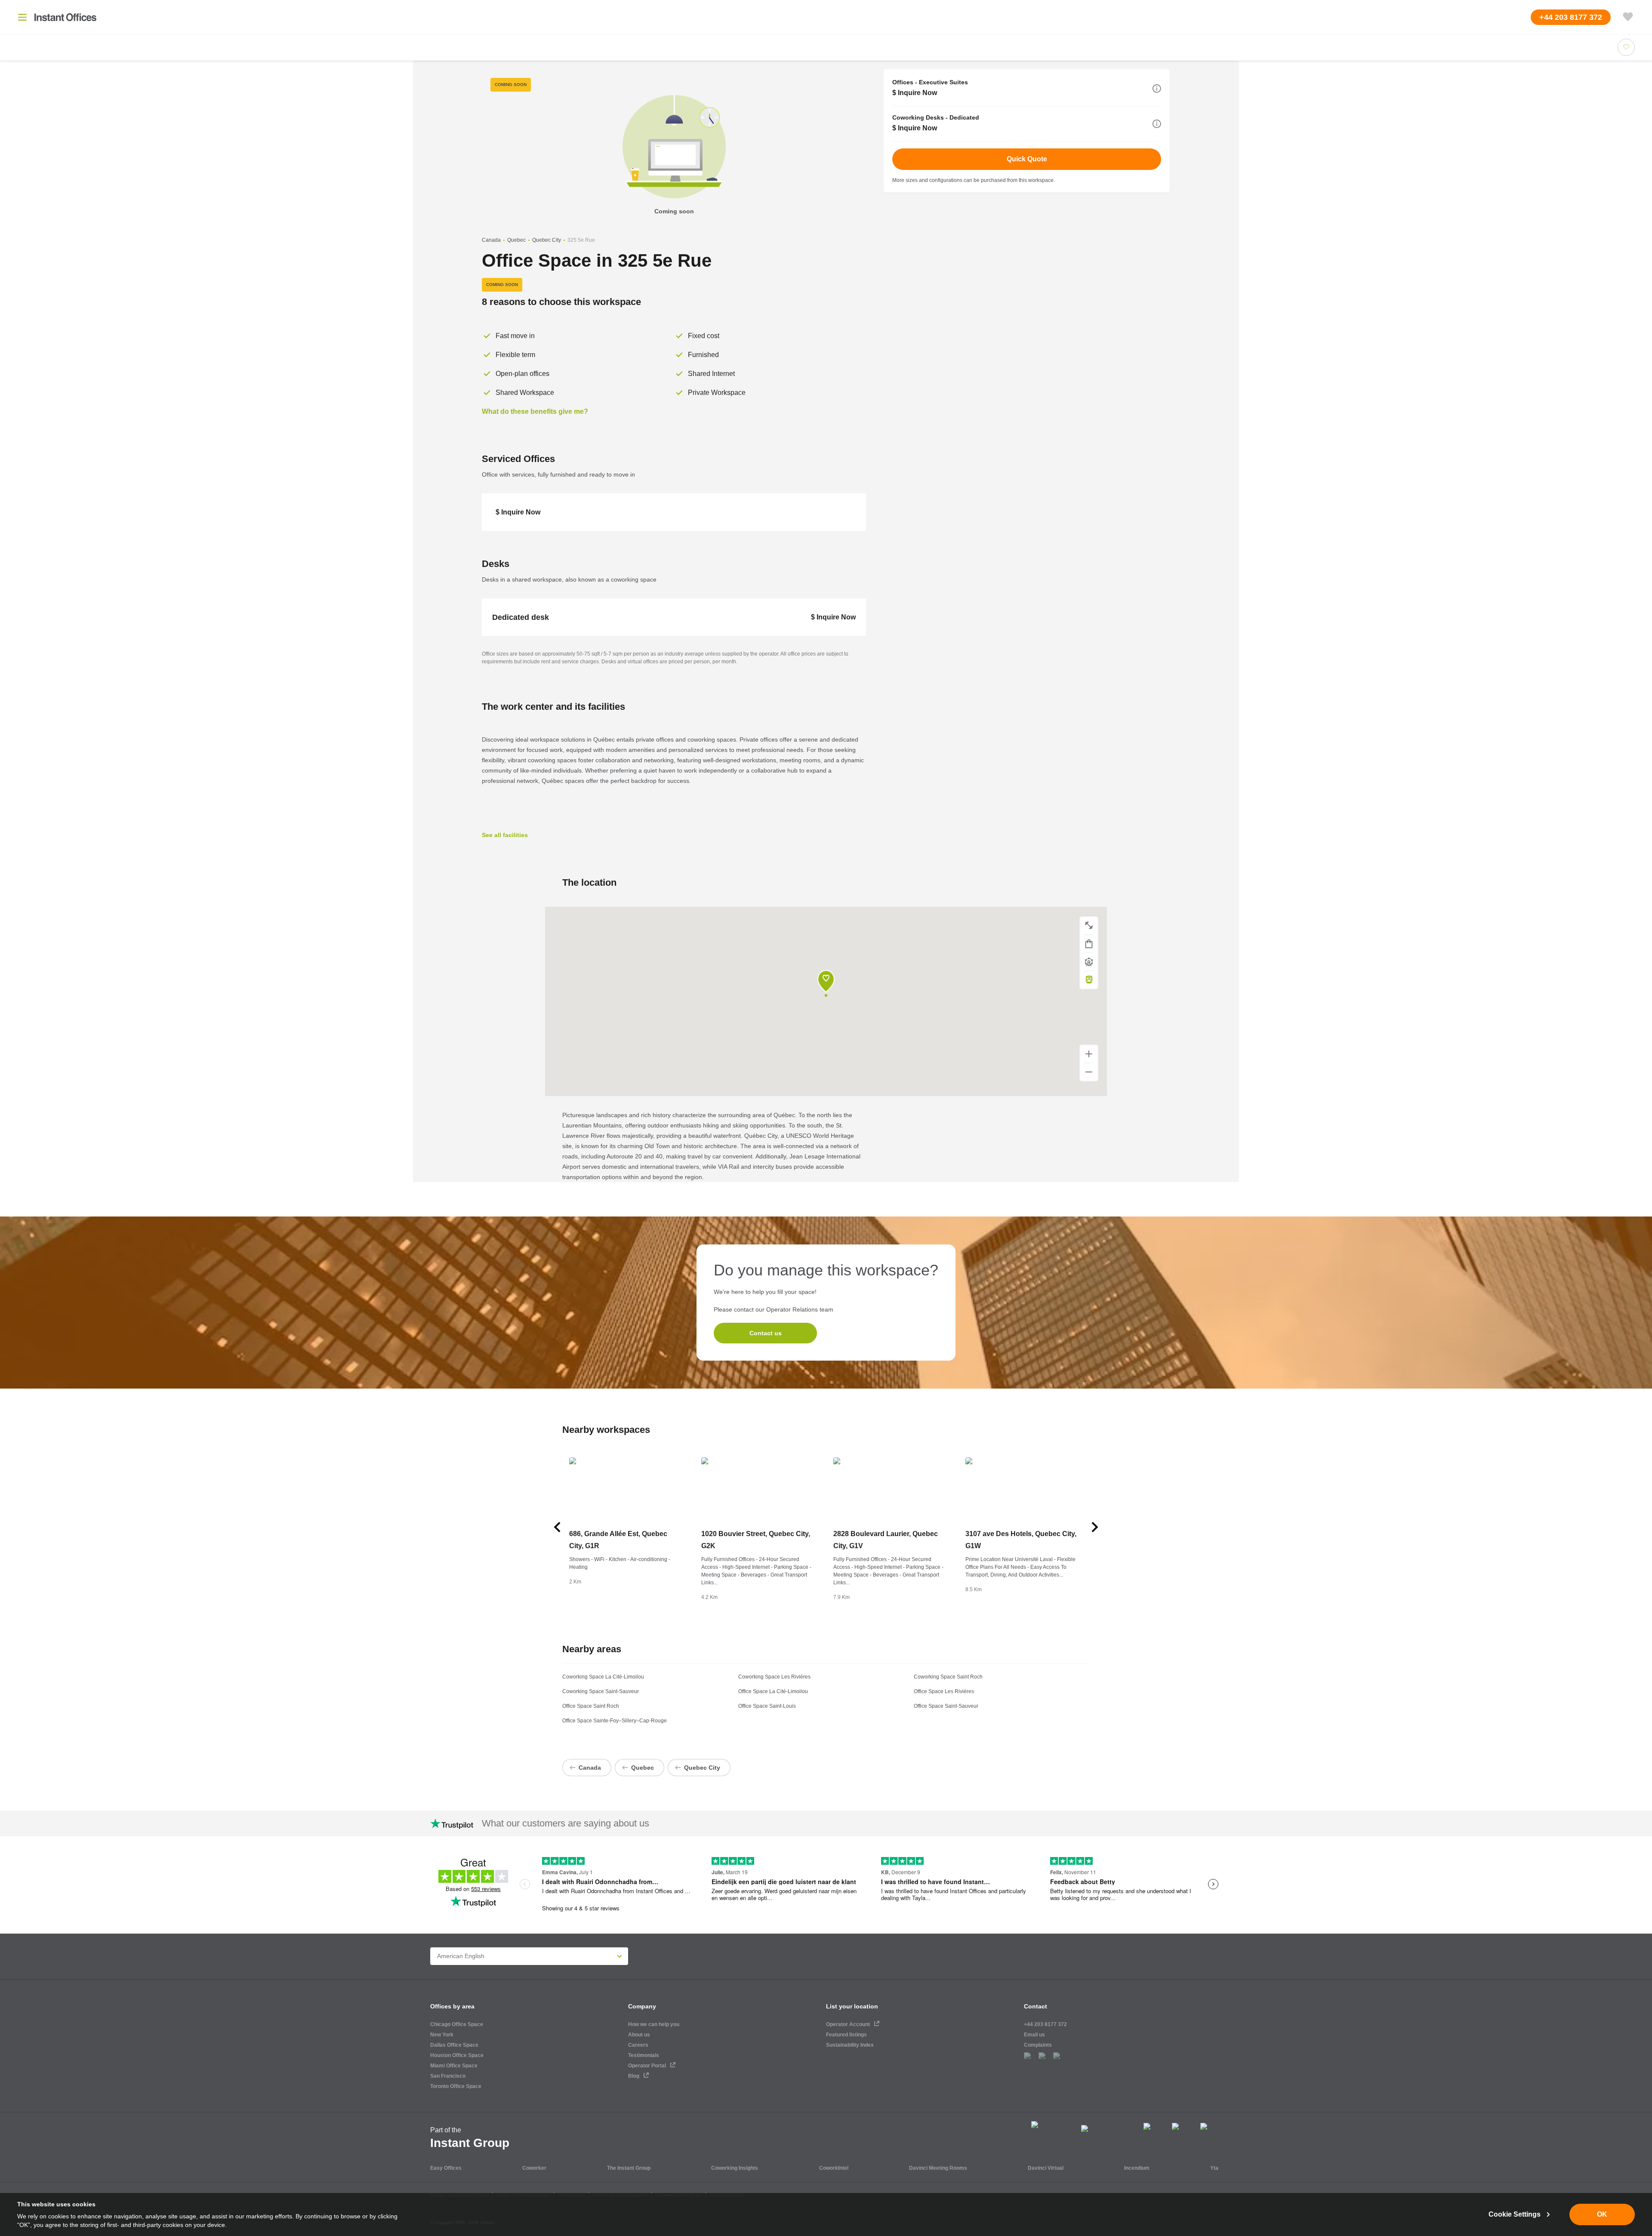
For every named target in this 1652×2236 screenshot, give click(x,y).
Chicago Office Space (457, 2024)
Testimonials (644, 2055)
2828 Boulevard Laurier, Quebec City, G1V (886, 1540)
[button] (1157, 89)
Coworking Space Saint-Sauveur (601, 1691)
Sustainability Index (850, 2045)
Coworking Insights (735, 2168)
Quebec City (547, 240)
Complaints (1038, 2045)
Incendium (1137, 2168)
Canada (491, 240)
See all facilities (505, 835)
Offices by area (452, 2006)
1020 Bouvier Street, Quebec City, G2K (756, 1540)
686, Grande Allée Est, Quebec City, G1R (618, 1540)
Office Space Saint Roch (591, 1706)
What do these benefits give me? (535, 411)
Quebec (516, 240)
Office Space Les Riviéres (944, 1691)
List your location (852, 2006)
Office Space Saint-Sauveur (946, 1706)
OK (1602, 2214)
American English (461, 1956)
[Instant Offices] (65, 17)
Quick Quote (1027, 159)
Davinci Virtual (1046, 2168)
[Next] (1095, 1527)
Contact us (766, 1333)
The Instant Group (629, 2168)
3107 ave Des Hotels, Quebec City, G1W (1021, 1540)
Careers (638, 2045)
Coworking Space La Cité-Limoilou (603, 1677)
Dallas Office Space (454, 2045)
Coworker (534, 2168)
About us (639, 2035)
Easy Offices (446, 2168)
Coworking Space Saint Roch (948, 1677)
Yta (1214, 2168)
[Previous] (557, 1527)
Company (642, 2006)
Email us (1034, 2035)
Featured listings (846, 2035)
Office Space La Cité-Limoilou (773, 1691)
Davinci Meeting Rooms (938, 2168)
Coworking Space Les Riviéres (774, 1677)
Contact (1036, 2006)
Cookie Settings (1515, 2214)
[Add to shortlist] (1626, 47)
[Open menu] (22, 17)
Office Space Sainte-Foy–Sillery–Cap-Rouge (615, 1721)
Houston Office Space (457, 2055)
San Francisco (448, 2076)
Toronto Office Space (456, 2086)
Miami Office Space (454, 2066)
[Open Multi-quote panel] (1628, 17)
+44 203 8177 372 (1045, 2024)
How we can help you (654, 2024)
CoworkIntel (834, 2168)
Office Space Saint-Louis (767, 1706)
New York (442, 2035)
